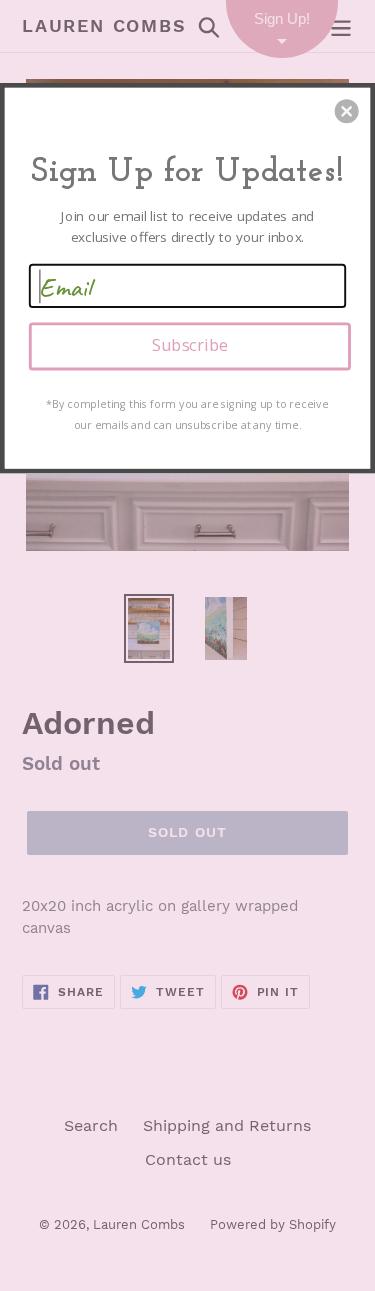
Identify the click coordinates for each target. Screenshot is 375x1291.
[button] (347, 111)
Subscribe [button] (190, 345)
